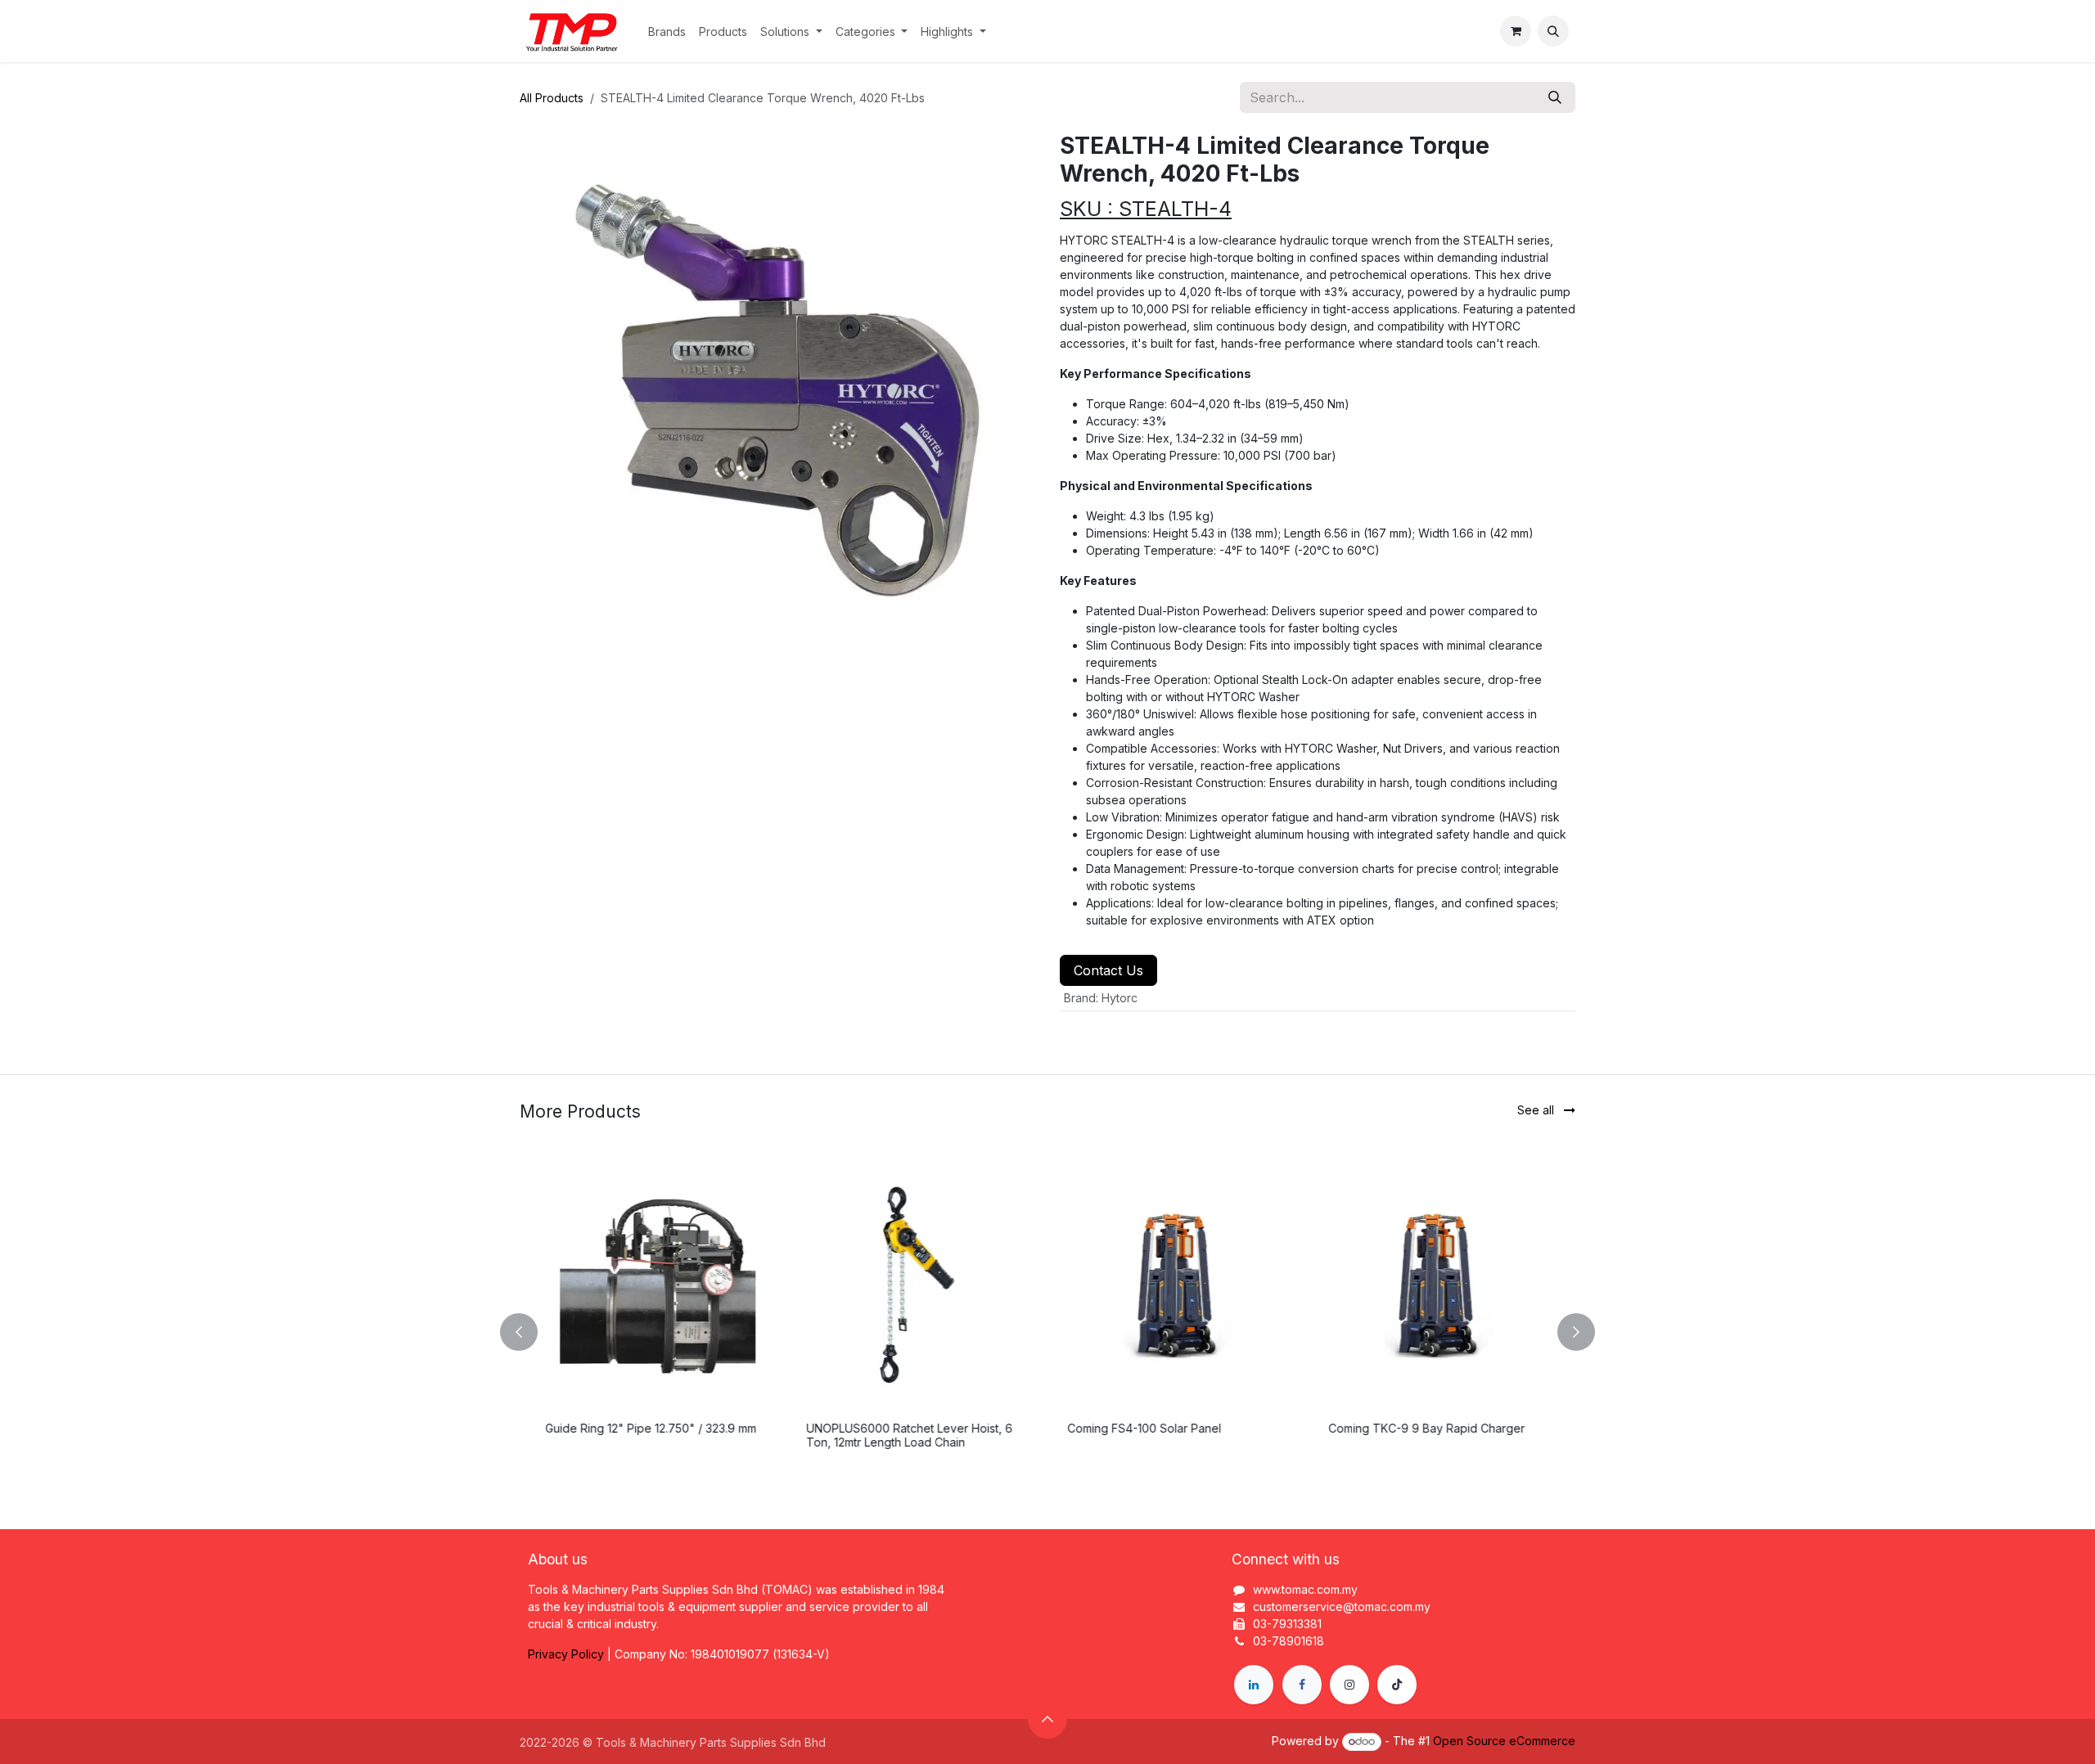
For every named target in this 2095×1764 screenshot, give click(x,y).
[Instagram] (1349, 1685)
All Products (552, 98)
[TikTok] (1397, 1685)
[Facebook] (1302, 1685)
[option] (1047, 1332)
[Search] (1555, 97)
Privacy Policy (566, 1654)
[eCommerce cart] (1516, 31)
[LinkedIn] (1254, 1685)
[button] (1553, 31)
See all (1537, 1110)
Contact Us (1108, 970)
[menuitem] (667, 32)
